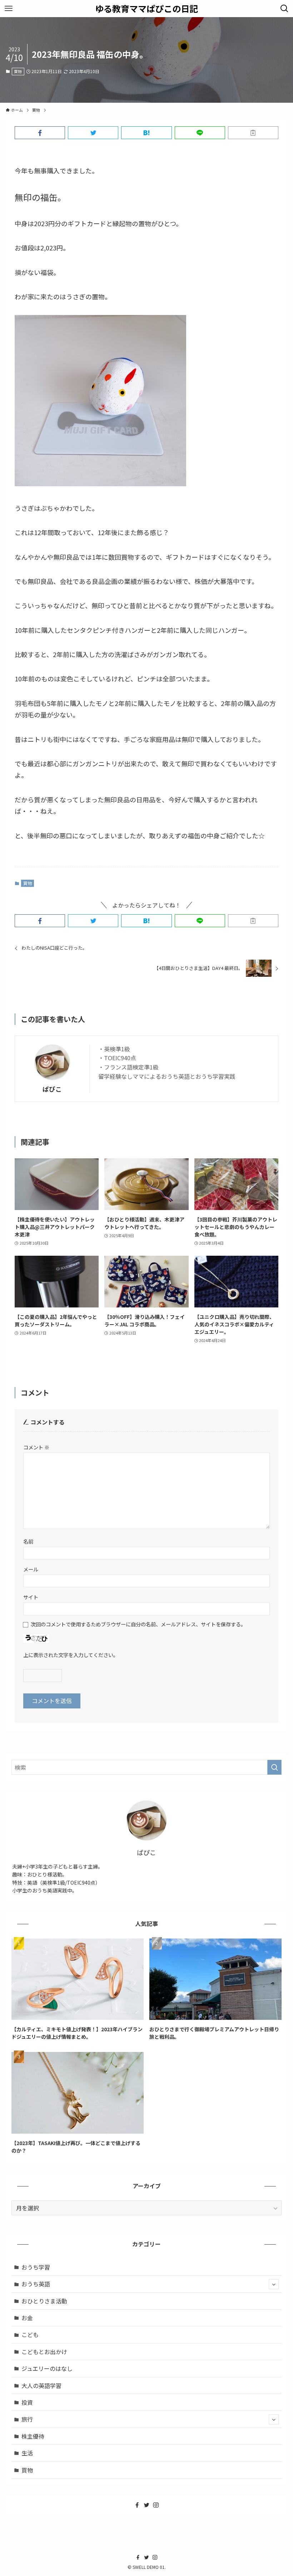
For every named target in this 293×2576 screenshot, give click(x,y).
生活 (27, 2453)
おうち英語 (36, 2284)
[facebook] (137, 2505)
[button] (40, 133)
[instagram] (156, 2505)
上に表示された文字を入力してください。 (71, 1655)
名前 (28, 1541)
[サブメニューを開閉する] (274, 2284)
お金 (27, 2318)
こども (30, 2334)
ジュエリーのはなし (47, 2368)
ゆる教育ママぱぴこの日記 (146, 9)
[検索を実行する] (274, 1767)
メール (31, 1569)
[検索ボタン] (284, 9)
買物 (18, 71)
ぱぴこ (52, 1089)
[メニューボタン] (9, 9)
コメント (36, 1447)
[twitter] (146, 2505)
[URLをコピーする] (253, 133)
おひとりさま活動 (44, 2301)
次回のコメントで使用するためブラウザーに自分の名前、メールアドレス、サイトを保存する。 (138, 1624)
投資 (27, 2402)
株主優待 (33, 2436)
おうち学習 (36, 2267)
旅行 (27, 2419)
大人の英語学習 (41, 2386)
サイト (31, 1597)
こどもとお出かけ (44, 2352)
